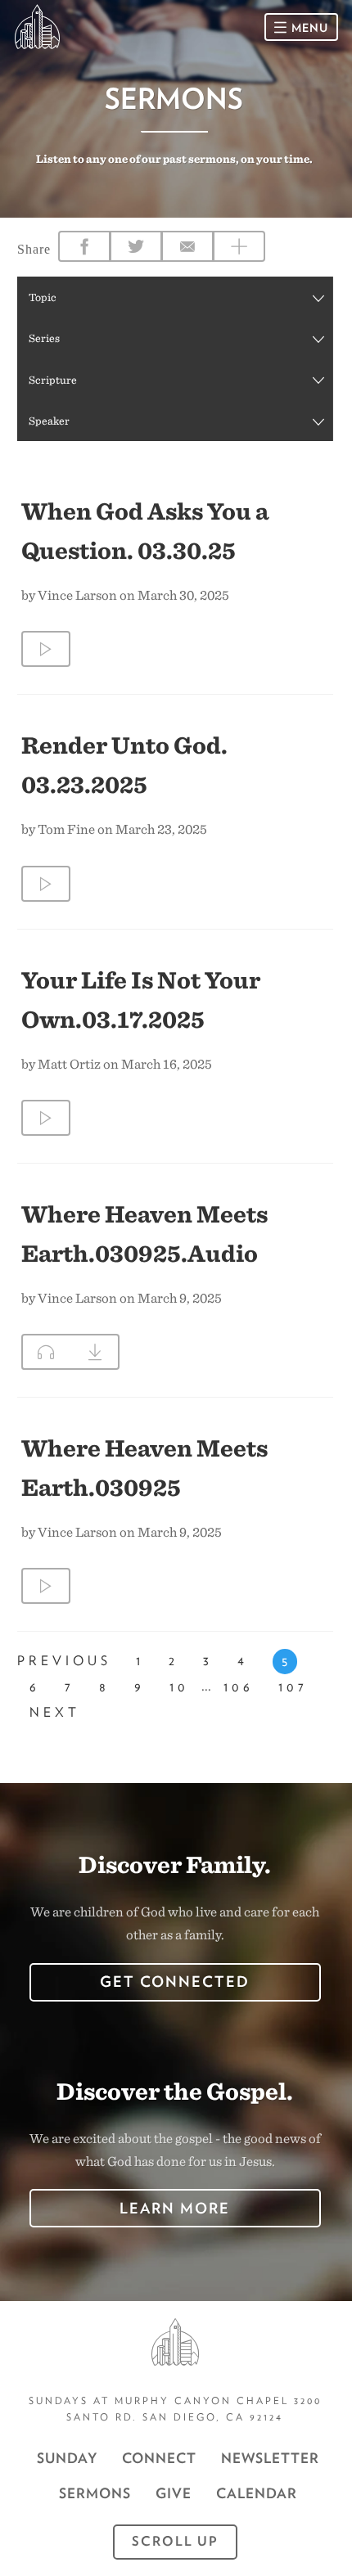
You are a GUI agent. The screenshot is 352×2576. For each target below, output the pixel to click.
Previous (64, 1661)
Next (55, 1712)
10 (179, 1687)
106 (239, 1687)
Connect (159, 2458)
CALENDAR (257, 2493)
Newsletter (270, 2458)
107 (293, 1687)
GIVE (174, 2493)
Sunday (67, 2458)
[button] (175, 297)
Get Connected (175, 1982)
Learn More (175, 2208)
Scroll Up (175, 2541)
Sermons (95, 2493)
